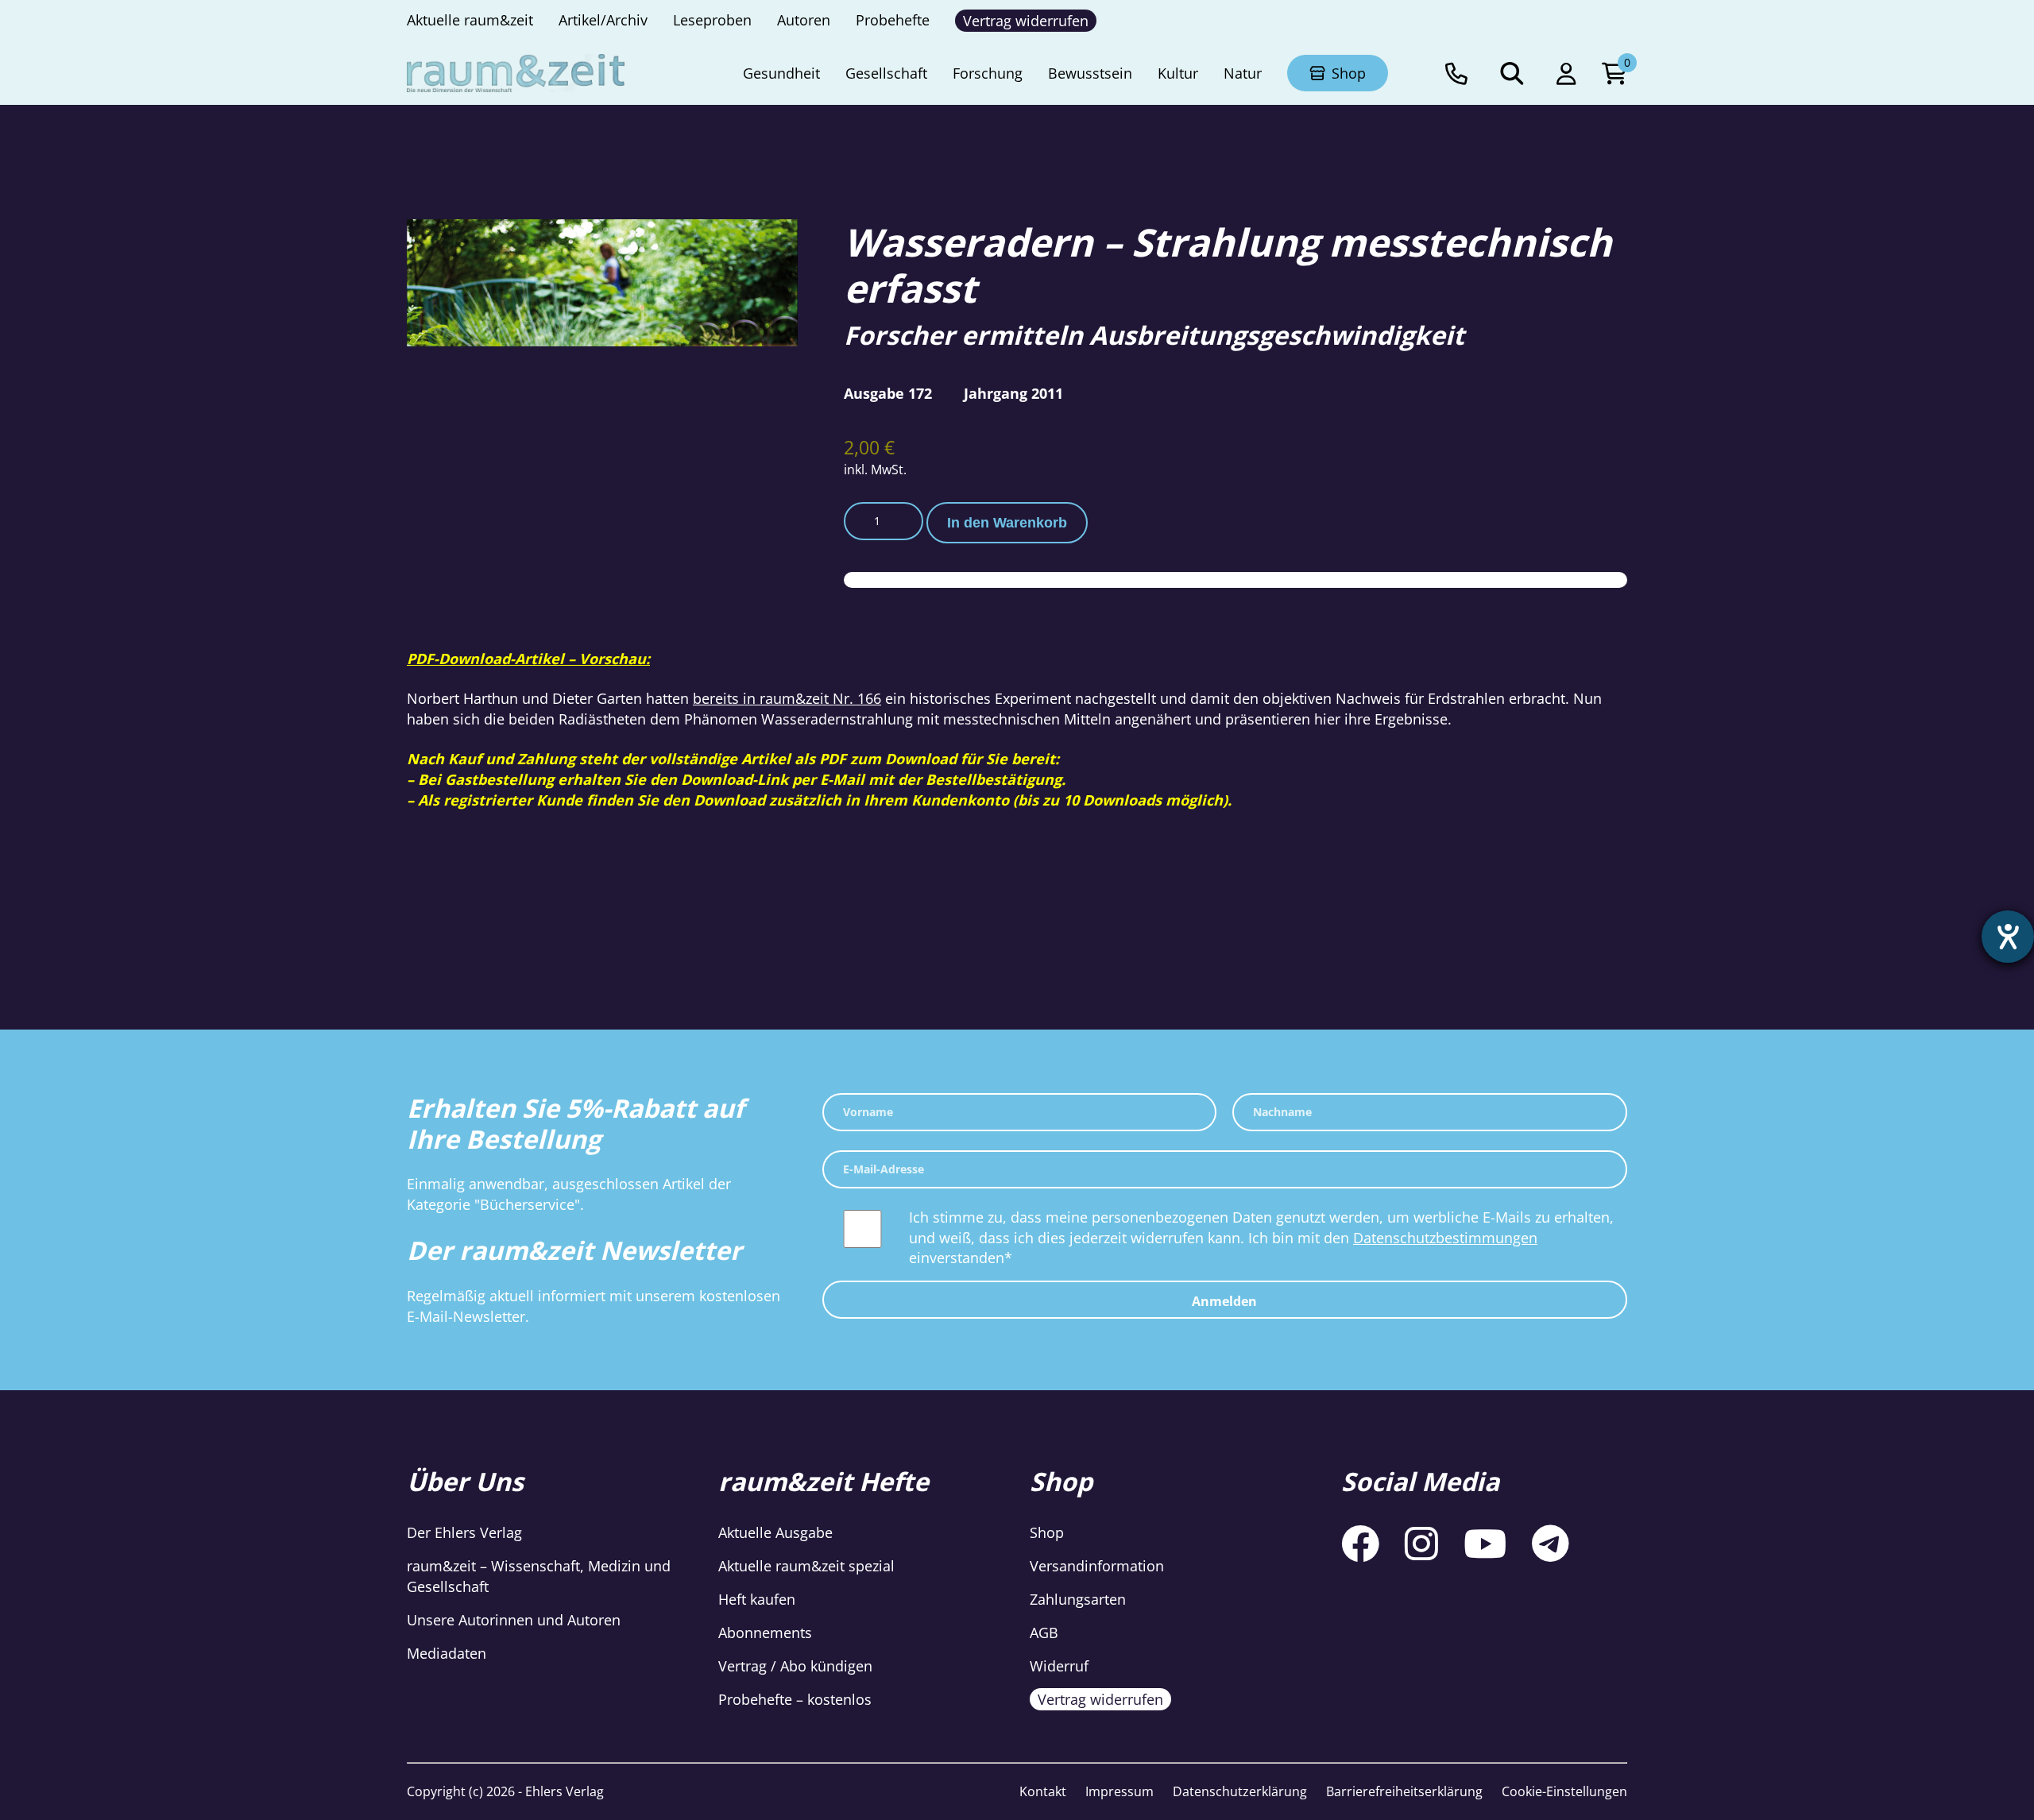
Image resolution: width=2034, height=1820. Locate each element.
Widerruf (1059, 1666)
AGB (1044, 1633)
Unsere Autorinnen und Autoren (514, 1620)
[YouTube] (1485, 1543)
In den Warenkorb (1007, 523)
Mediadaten (447, 1653)
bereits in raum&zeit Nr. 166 (787, 698)
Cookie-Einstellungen (1564, 1791)
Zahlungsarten (1078, 1599)
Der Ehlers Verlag (464, 1532)
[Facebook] (1360, 1543)
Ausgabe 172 (888, 393)
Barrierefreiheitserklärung (1404, 1791)
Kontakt (1043, 1791)
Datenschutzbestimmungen (1445, 1238)
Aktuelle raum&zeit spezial (806, 1566)
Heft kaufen (757, 1599)
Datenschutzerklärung (1240, 1791)
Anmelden (1224, 1301)
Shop (1047, 1532)
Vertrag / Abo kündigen (795, 1666)
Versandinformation (1097, 1566)
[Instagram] (1421, 1543)
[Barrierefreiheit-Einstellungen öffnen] (2008, 937)
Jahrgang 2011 (1013, 393)
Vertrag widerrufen (1100, 1699)
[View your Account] (1566, 73)
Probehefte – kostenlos (795, 1699)
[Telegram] (1551, 1543)
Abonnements (765, 1633)
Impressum (1119, 1791)
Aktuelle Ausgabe (775, 1532)
